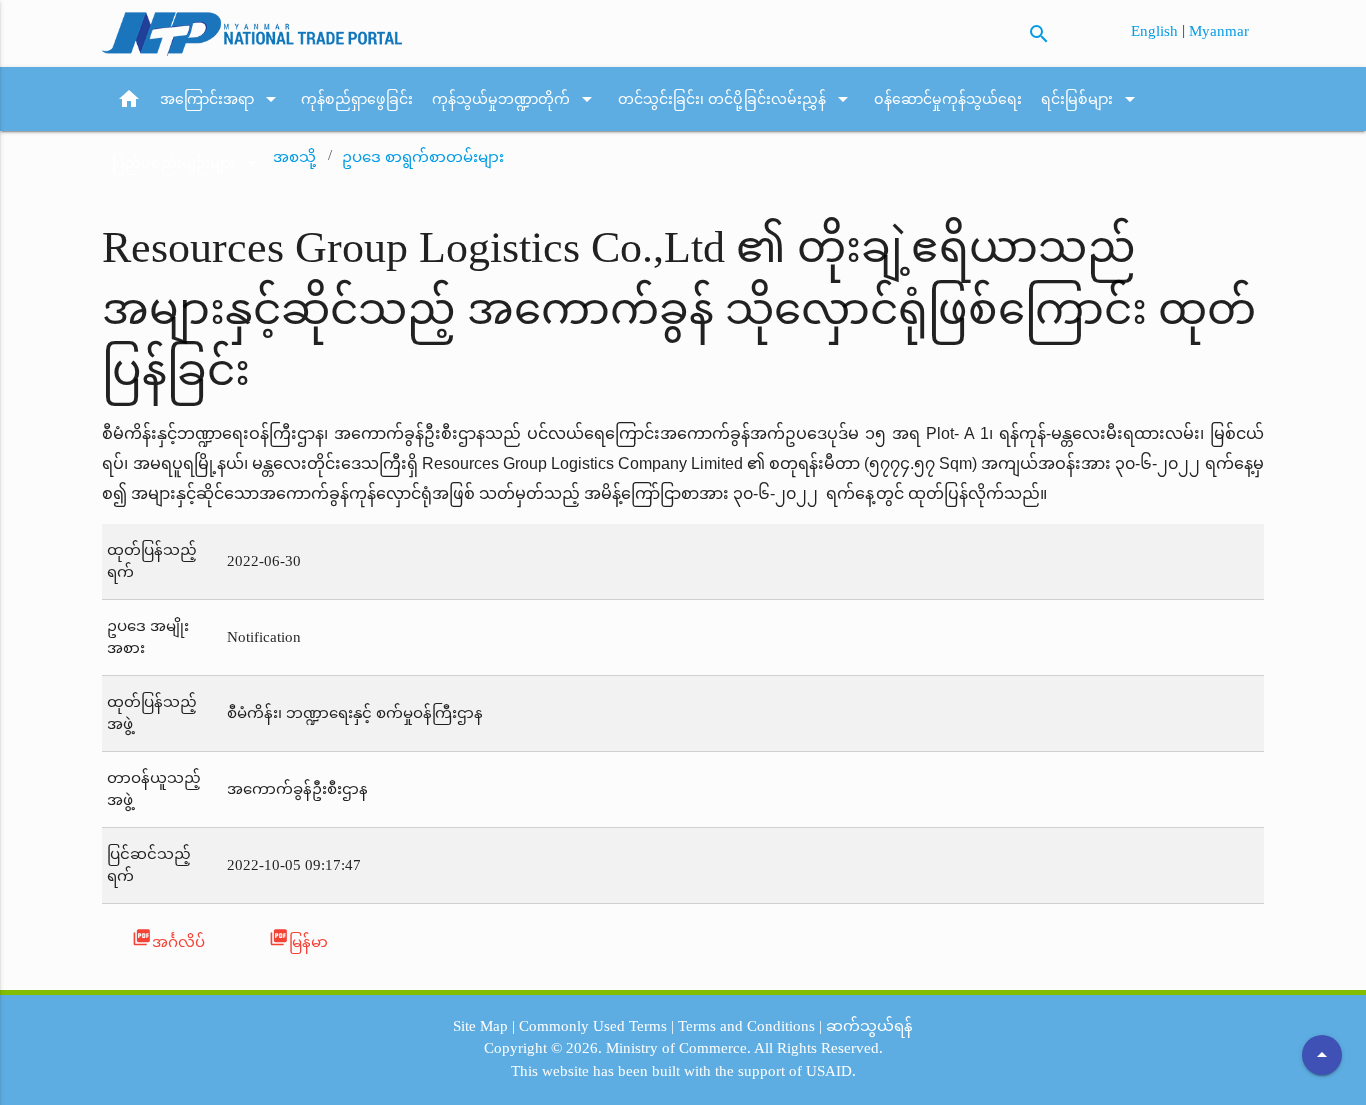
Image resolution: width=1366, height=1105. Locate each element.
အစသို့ (294, 157)
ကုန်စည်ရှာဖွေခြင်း (357, 99)
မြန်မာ (298, 938)
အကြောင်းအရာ (221, 99)
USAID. (831, 1071)
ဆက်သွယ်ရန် (869, 1026)
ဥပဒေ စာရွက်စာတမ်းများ (423, 157)
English (1156, 31)
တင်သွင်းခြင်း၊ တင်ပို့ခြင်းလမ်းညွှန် (736, 99)
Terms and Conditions (746, 1026)
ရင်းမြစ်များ (1091, 99)
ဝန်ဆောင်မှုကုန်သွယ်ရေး (948, 99)
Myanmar (1219, 31)
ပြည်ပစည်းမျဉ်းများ (188, 163)
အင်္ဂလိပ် (168, 938)
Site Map (480, 1026)
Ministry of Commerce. (678, 1048)
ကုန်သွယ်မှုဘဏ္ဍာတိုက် (515, 99)
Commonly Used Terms (593, 1026)
